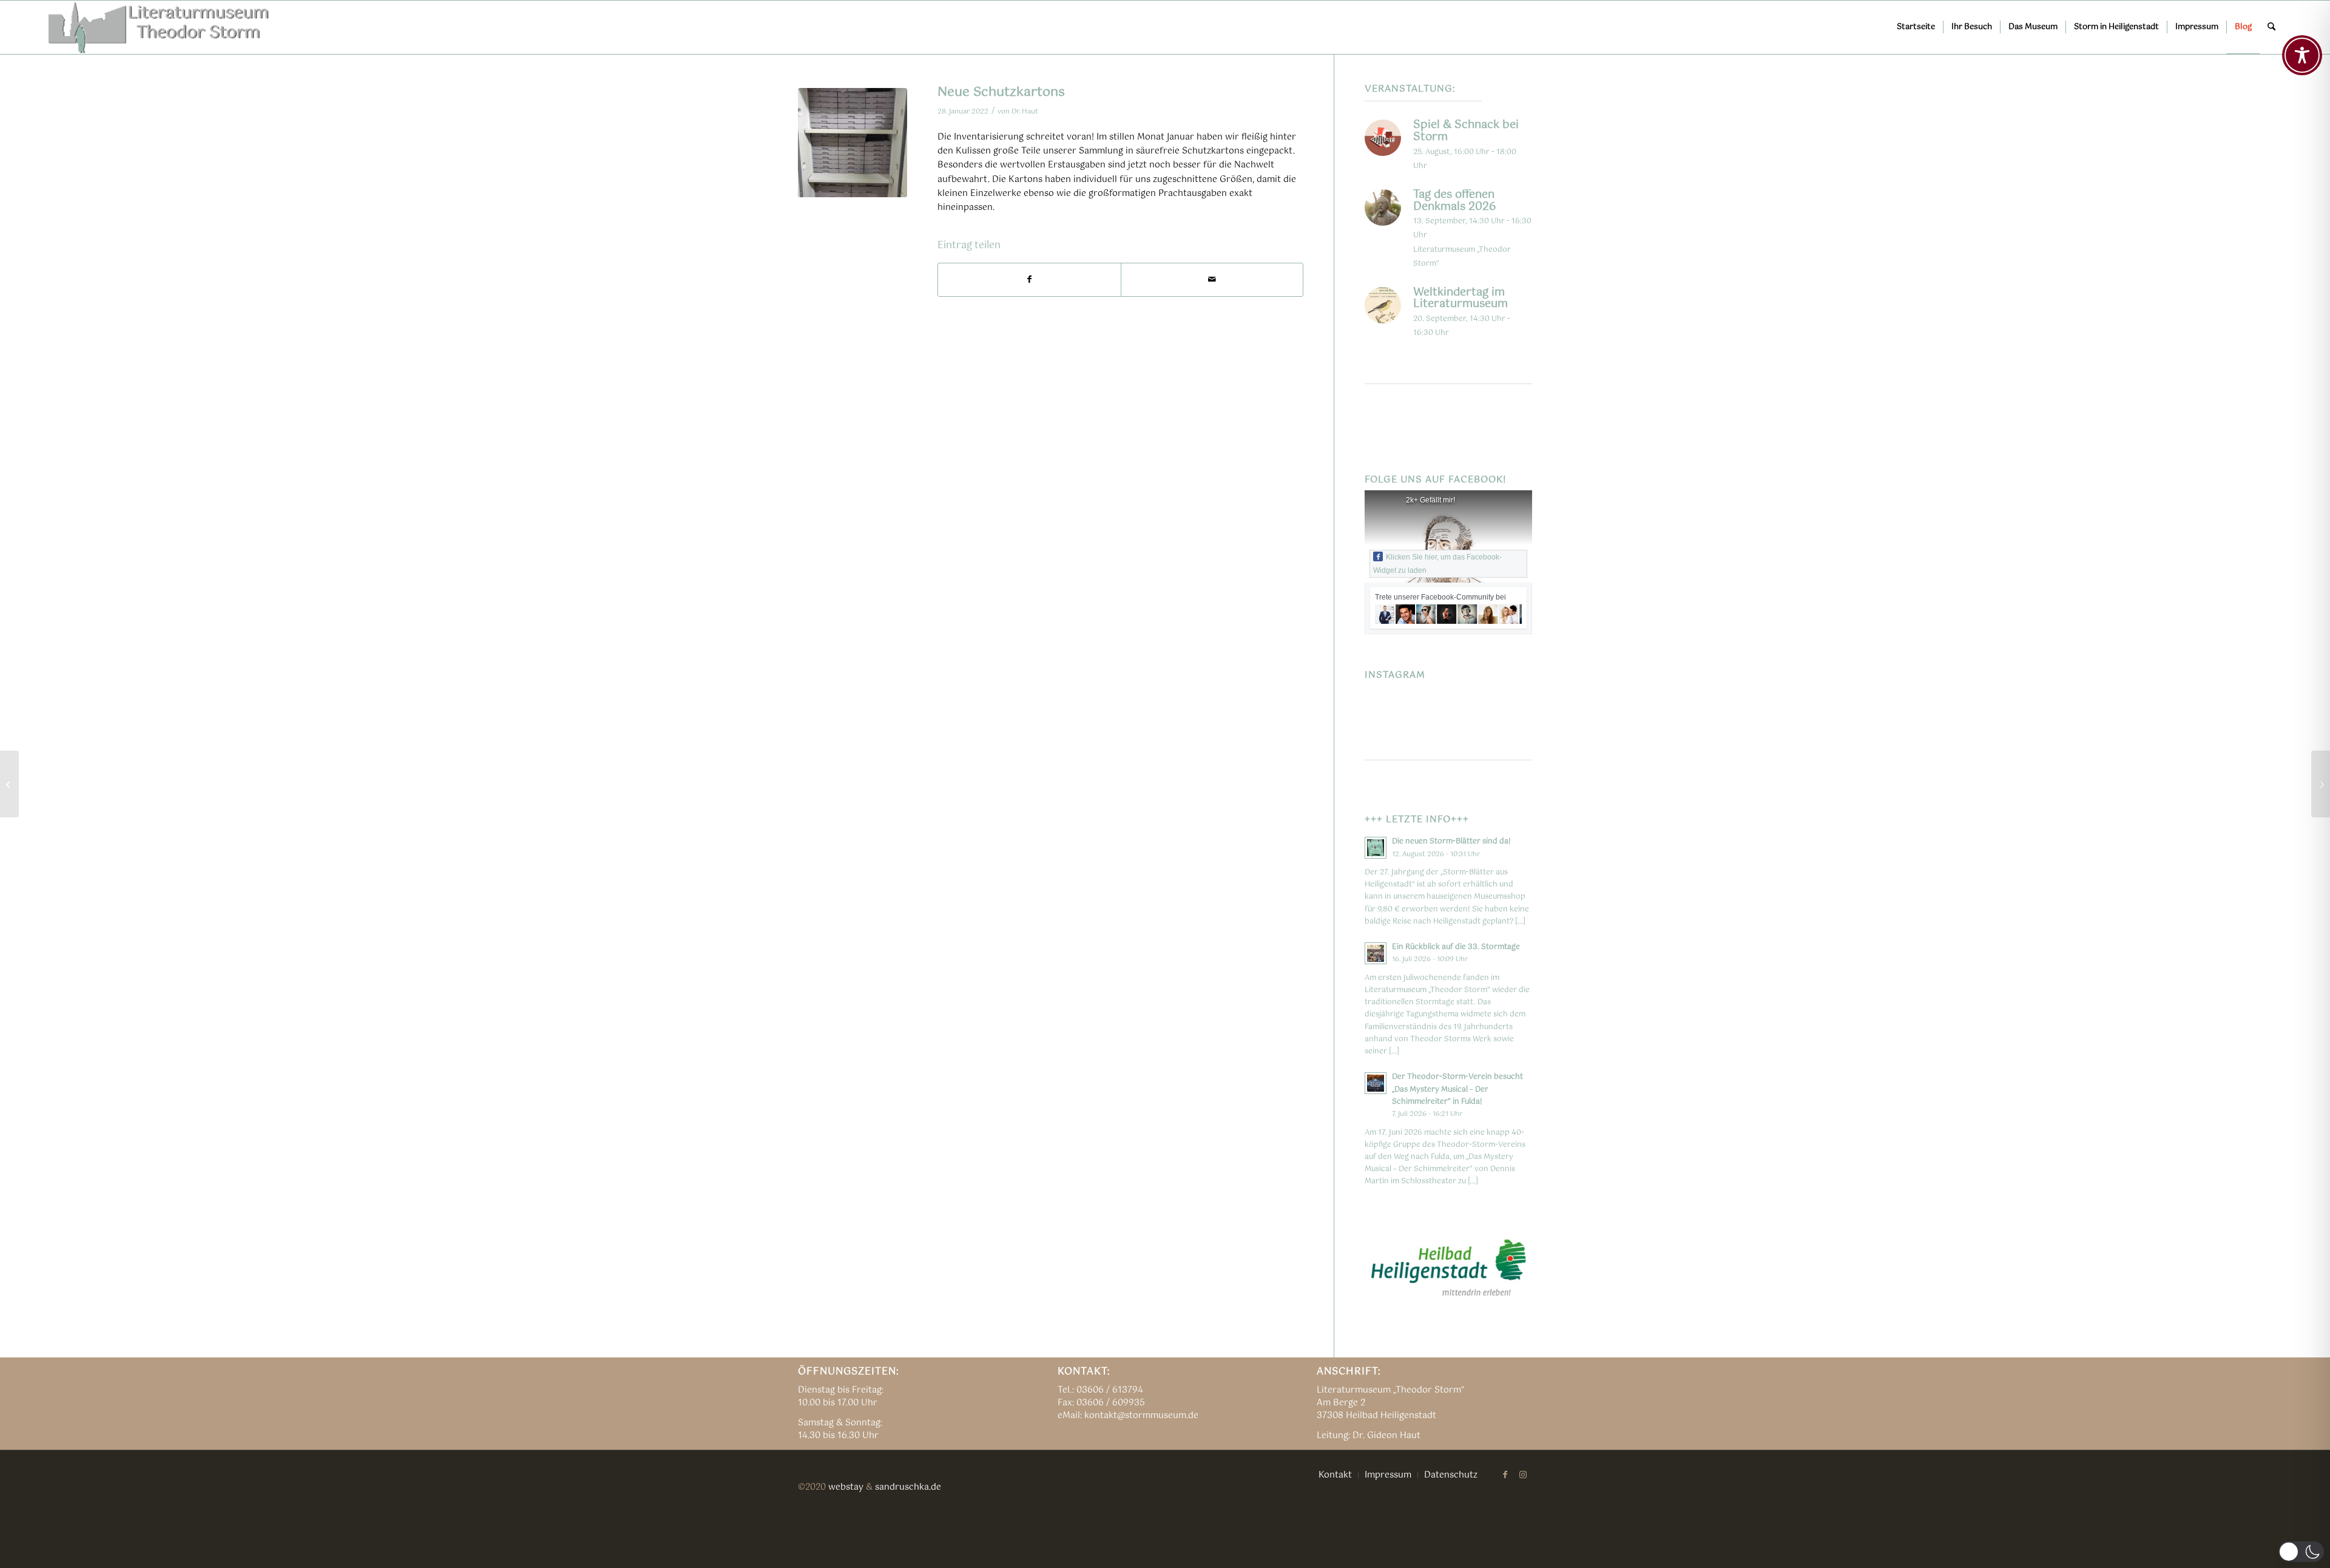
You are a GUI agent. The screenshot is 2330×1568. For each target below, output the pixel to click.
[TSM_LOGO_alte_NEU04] (159, 27)
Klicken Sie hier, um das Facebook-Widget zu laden (1437, 564)
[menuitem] (1916, 27)
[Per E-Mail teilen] (1212, 280)
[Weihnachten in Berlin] (9, 784)
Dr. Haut (1025, 111)
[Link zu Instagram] (1523, 1475)
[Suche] (2271, 27)
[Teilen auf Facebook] (1029, 280)
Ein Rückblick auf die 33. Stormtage (1456, 947)
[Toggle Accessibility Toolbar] (2302, 55)
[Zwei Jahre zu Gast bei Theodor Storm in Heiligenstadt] (2321, 784)
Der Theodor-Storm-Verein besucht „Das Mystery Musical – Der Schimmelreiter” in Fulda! (1457, 1089)
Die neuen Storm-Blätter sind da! (1451, 841)
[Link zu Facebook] (1505, 1475)
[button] (2301, 1552)
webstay (846, 1487)
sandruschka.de (908, 1487)
